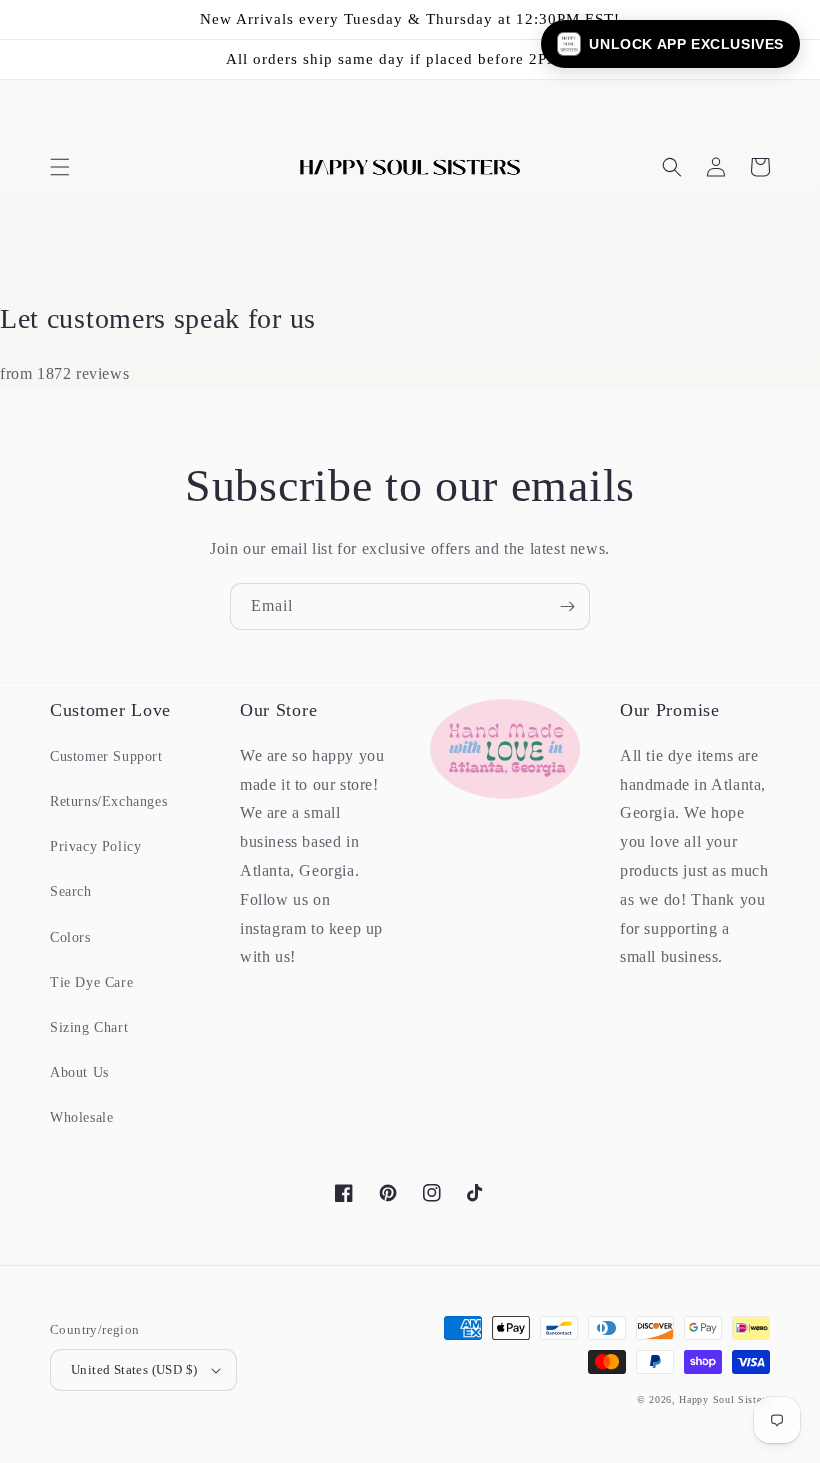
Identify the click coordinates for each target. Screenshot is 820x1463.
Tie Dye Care (91, 982)
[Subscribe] (567, 606)
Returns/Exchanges (108, 801)
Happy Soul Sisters (724, 1399)
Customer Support (106, 756)
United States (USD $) (134, 1369)
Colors (70, 937)
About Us (79, 1072)
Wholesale (81, 1117)
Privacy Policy (95, 846)
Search (71, 891)
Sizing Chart (89, 1027)
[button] (60, 167)
